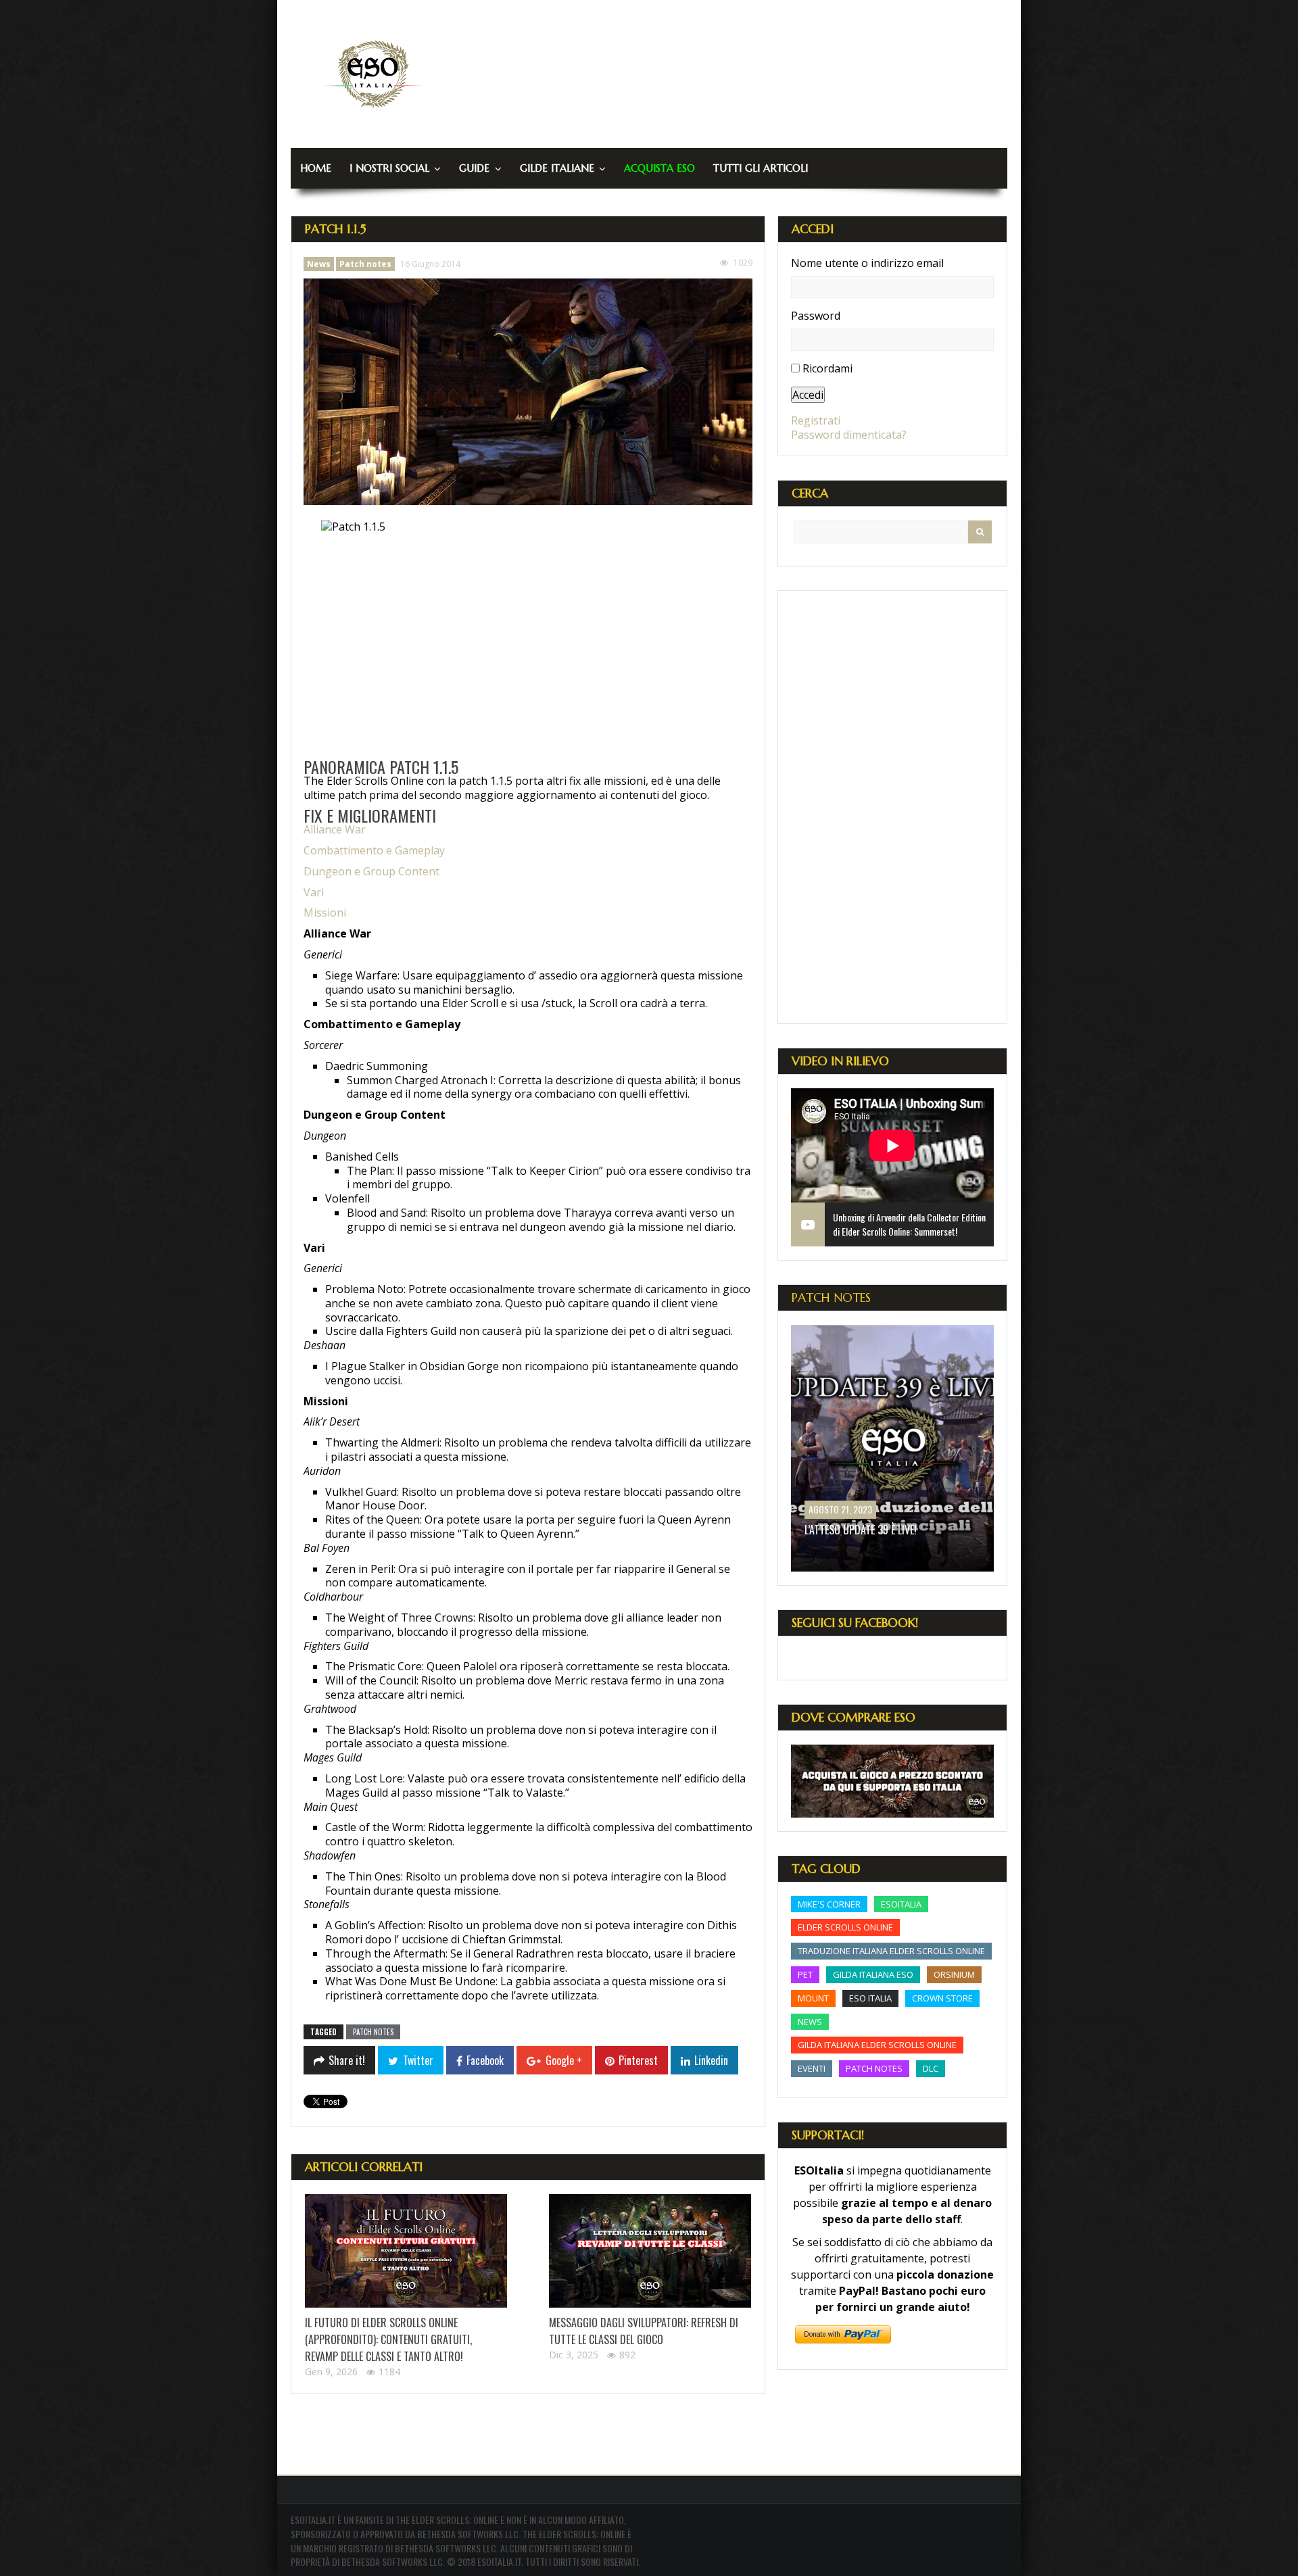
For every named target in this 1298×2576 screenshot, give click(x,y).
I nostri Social (389, 168)
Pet (805, 1974)
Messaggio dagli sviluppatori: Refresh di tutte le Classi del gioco (644, 2331)
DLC (931, 2068)
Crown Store (942, 1998)
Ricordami (827, 368)
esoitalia (901, 1904)
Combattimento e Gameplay (374, 850)
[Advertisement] (892, 807)
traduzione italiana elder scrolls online (891, 1951)
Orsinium (954, 1974)
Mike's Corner (829, 1904)
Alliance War (335, 829)
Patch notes (365, 264)
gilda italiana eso (873, 1974)
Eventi (812, 2068)
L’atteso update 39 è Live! (861, 1530)
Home (316, 168)
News (319, 264)
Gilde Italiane (557, 168)
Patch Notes (831, 1297)
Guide (474, 168)
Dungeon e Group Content (371, 871)
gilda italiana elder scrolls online (877, 2045)
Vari (314, 892)
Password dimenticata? (849, 435)
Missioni (325, 913)
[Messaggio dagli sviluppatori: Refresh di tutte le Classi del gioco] (650, 2251)
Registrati (816, 420)
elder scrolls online (845, 1927)
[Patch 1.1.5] (528, 392)
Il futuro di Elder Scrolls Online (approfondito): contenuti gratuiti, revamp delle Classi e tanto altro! (388, 2339)
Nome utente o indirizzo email (867, 263)
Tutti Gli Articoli (761, 168)
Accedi (808, 395)
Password (816, 316)
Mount (813, 1998)
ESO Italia (870, 1998)
